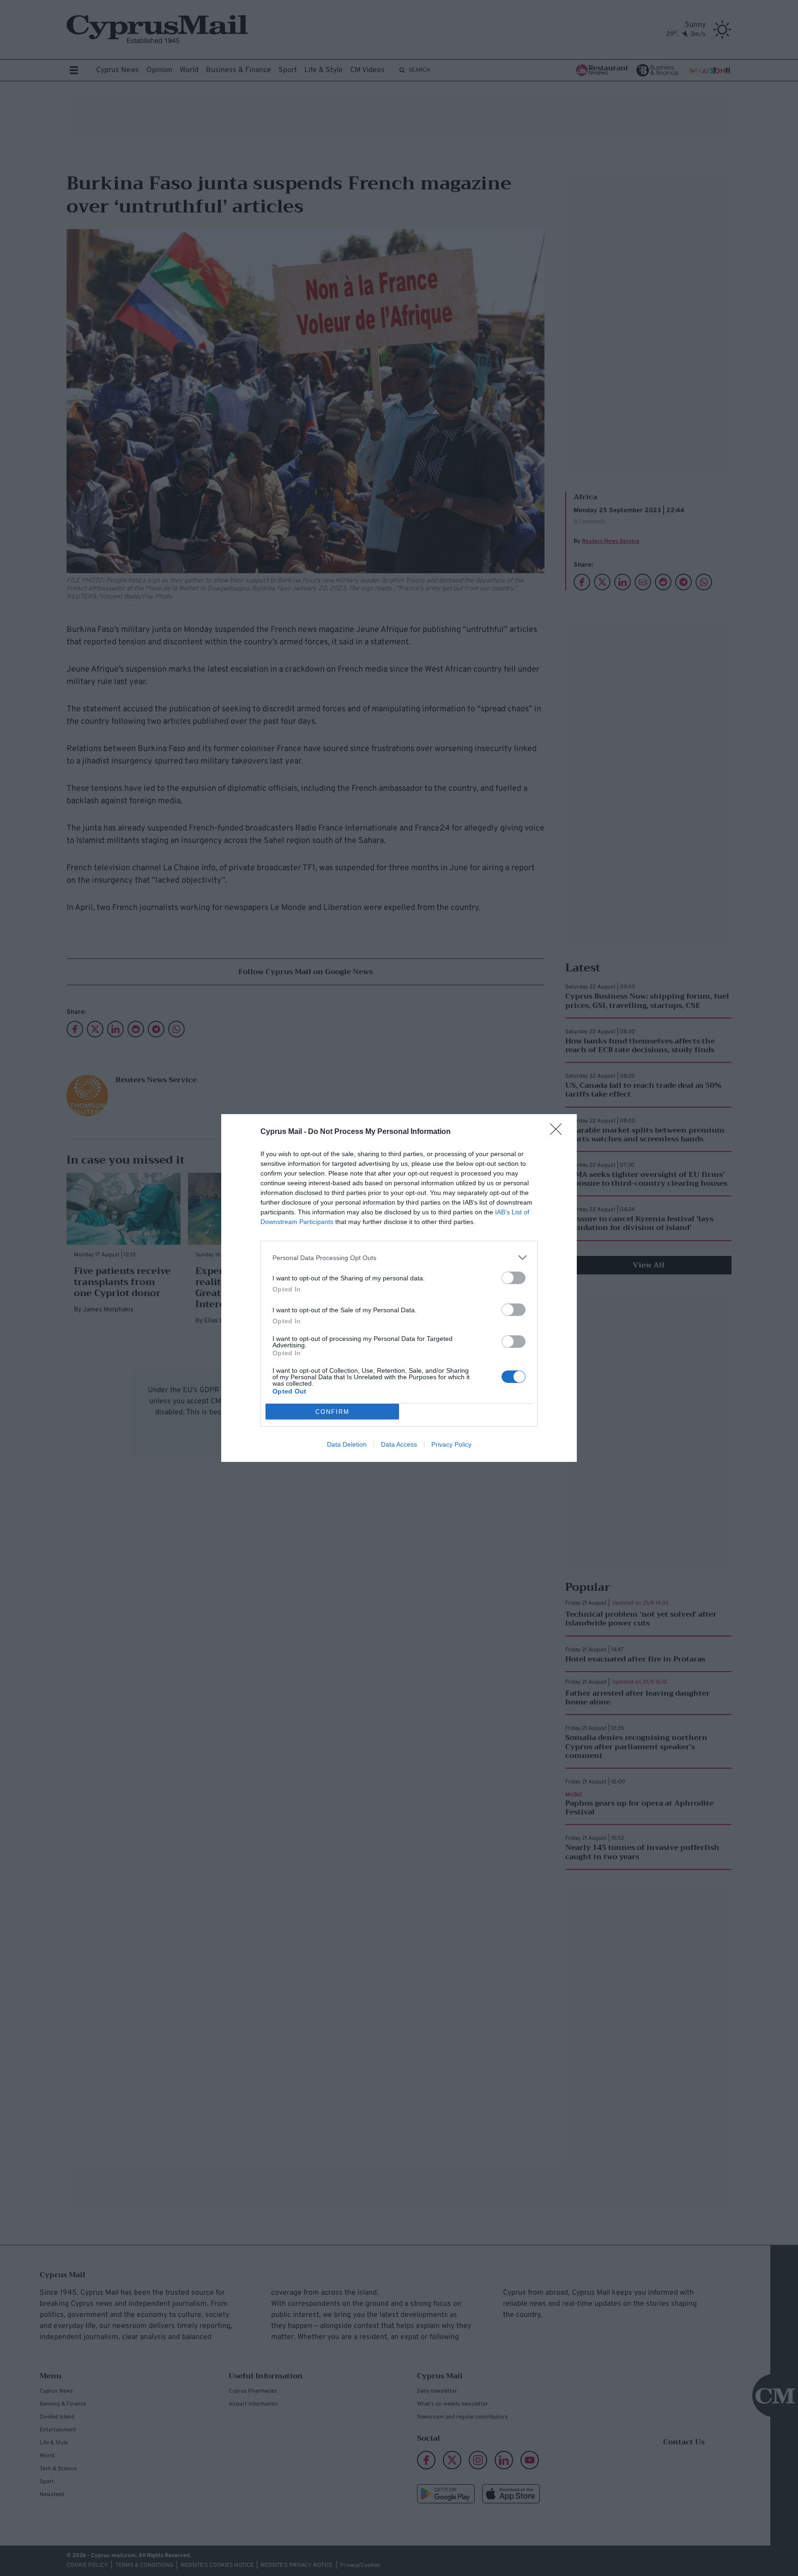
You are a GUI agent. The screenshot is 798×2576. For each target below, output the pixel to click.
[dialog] (399, 1288)
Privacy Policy (451, 1444)
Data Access (399, 1444)
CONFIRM (332, 1412)
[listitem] (399, 1258)
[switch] (514, 1278)
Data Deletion (347, 1444)
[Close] (559, 1132)
